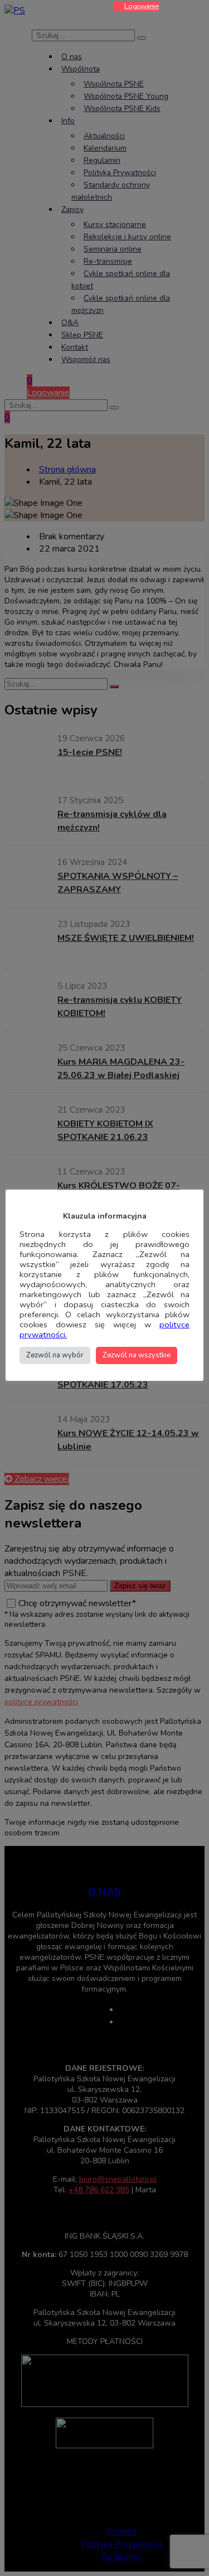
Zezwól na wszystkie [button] (137, 1355)
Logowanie (142, 6)
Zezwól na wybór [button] (55, 1355)
